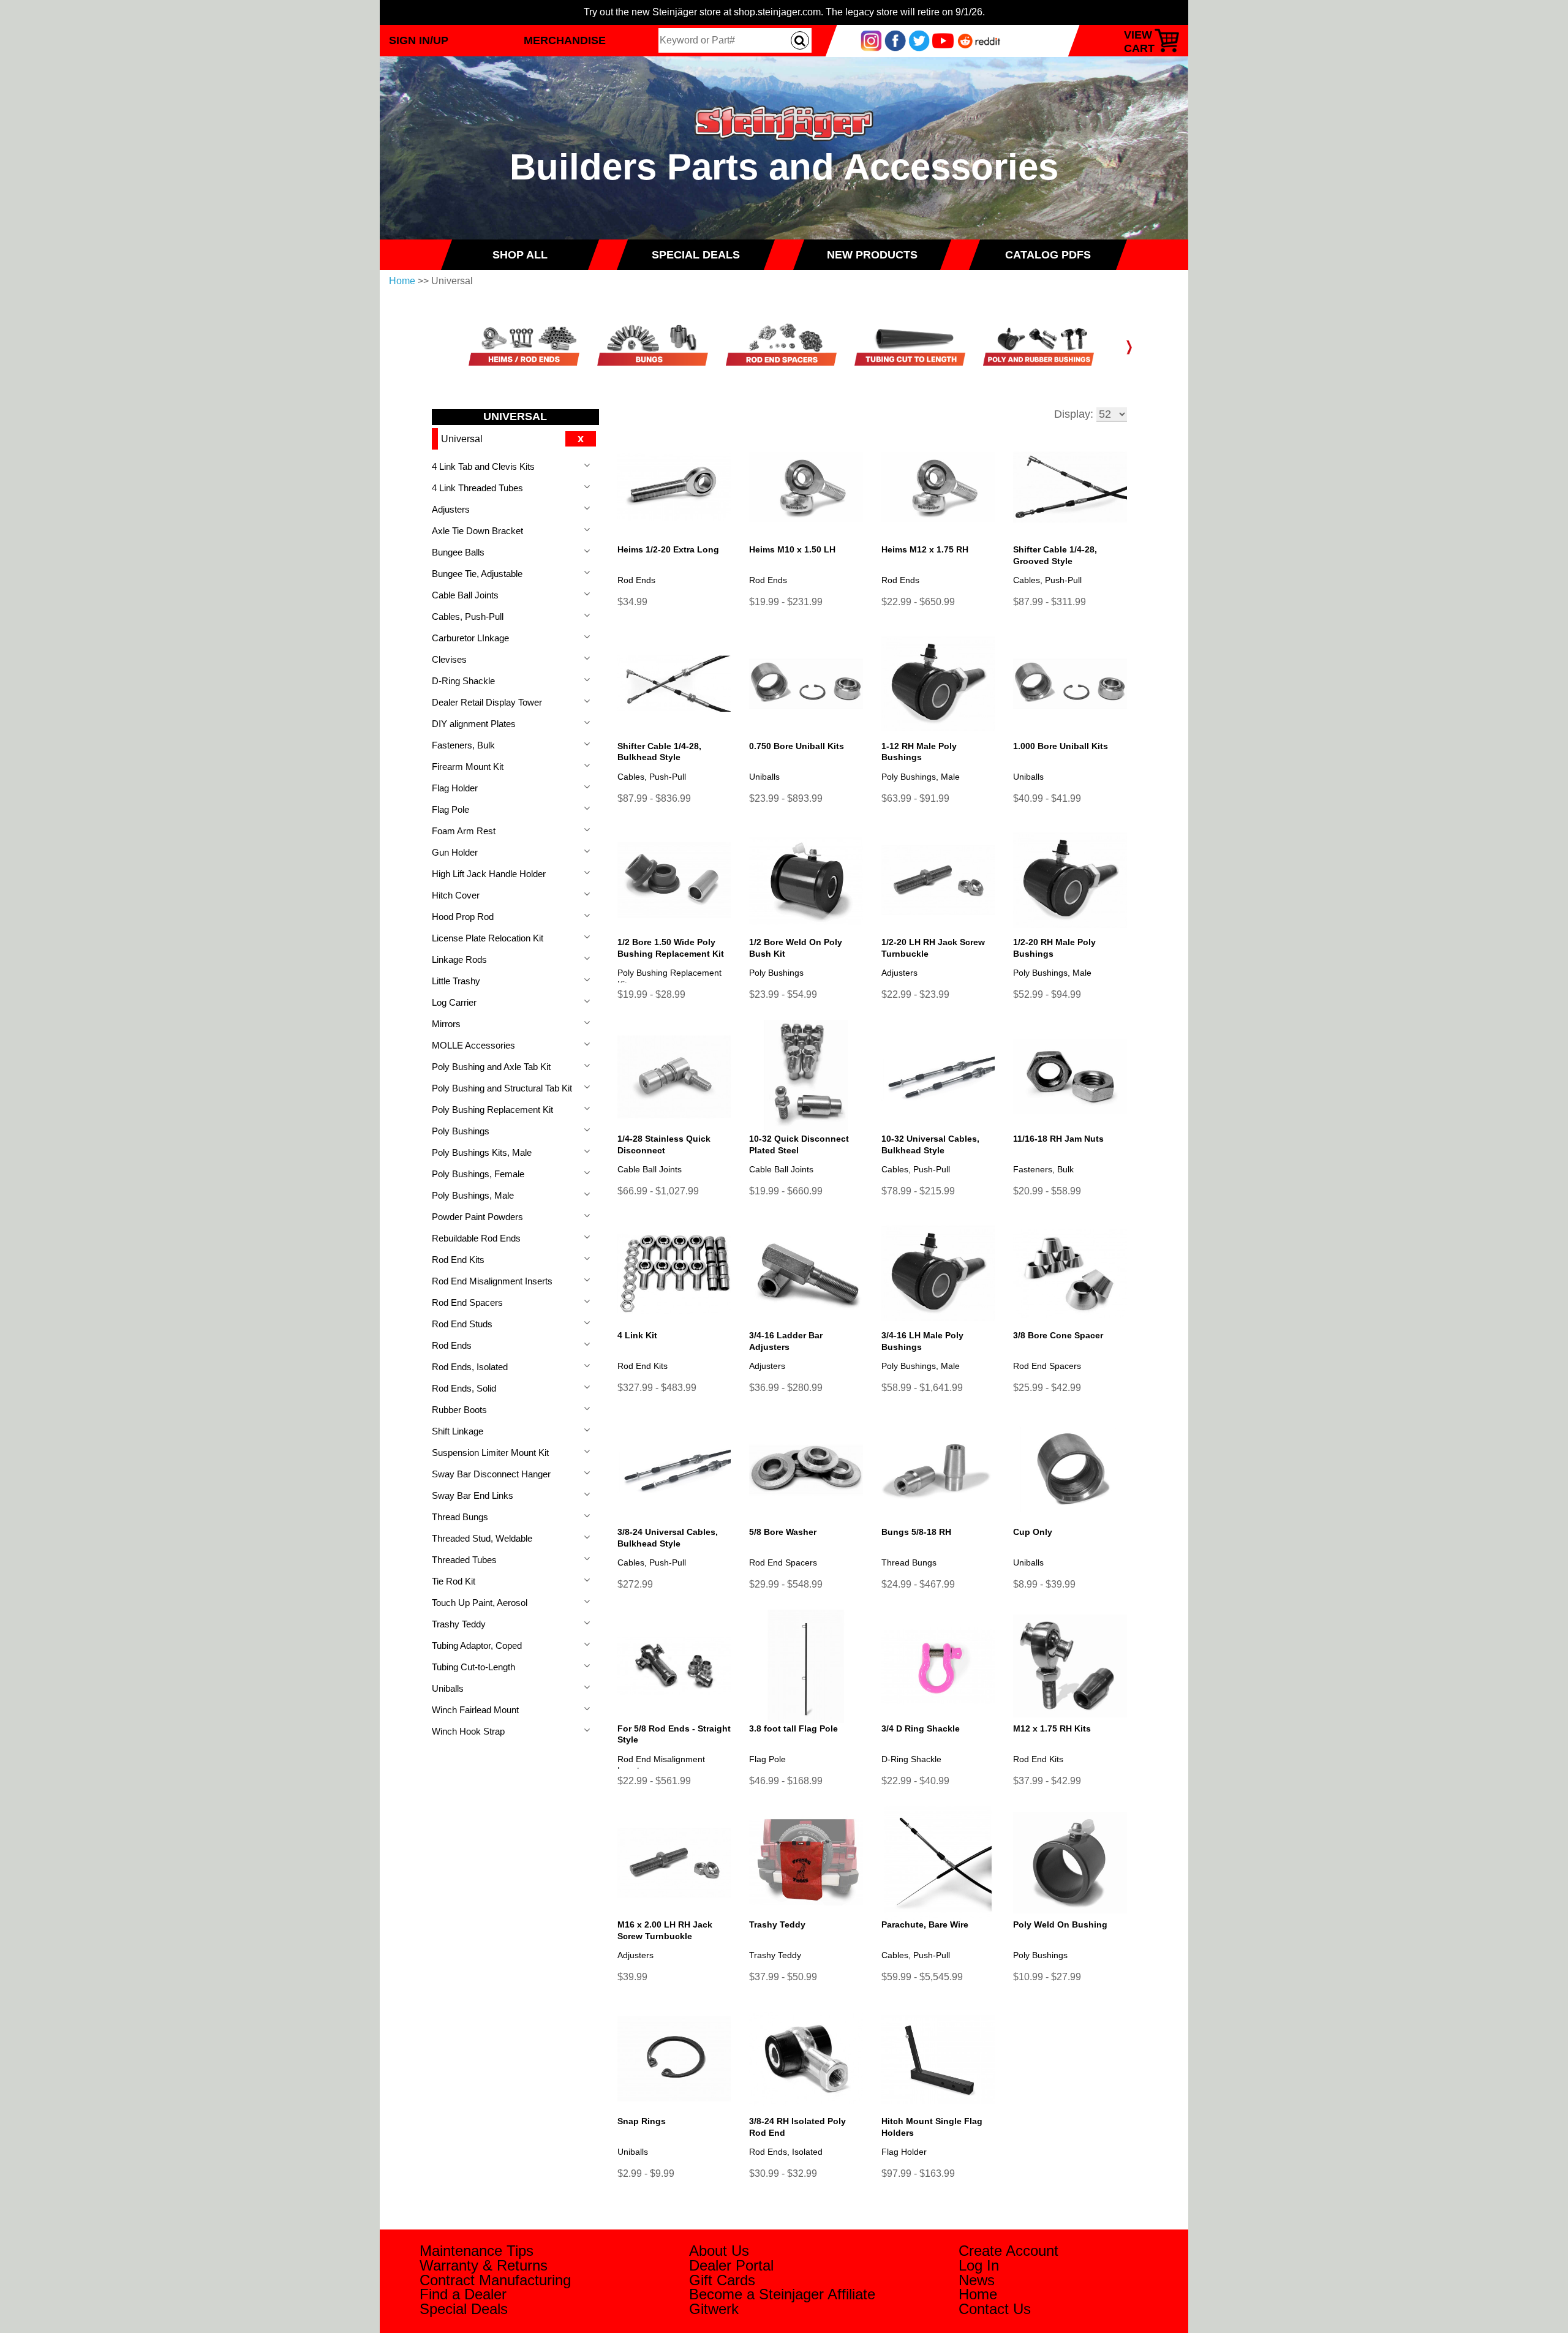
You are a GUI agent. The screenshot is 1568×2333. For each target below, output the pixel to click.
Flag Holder (455, 788)
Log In (979, 2265)
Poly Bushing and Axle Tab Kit (491, 1067)
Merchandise (565, 40)
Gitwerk (714, 2309)
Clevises (449, 659)
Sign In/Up (419, 40)
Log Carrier (454, 1002)
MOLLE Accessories (473, 1045)
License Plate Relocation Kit (488, 938)
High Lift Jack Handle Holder (489, 874)
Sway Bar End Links (473, 1495)
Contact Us (995, 2309)
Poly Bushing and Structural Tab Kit (502, 1088)
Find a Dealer (463, 2294)
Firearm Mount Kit (468, 767)
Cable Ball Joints (465, 595)
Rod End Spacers (467, 1302)
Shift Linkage (458, 1431)
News (977, 2280)
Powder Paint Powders (477, 1217)
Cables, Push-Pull (468, 616)
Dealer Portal (731, 2265)
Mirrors (446, 1024)
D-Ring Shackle (463, 681)
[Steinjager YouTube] (943, 40)
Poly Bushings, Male (473, 1195)
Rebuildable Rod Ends (476, 1238)
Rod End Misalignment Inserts (492, 1281)
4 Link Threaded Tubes (477, 488)
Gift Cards (722, 2280)
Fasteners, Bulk (463, 745)
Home (402, 281)
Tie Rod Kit (454, 1581)
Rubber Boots (459, 1410)
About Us (719, 2251)
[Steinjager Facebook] (895, 40)
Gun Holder (455, 852)
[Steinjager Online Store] (784, 100)
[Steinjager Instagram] (871, 40)
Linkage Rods (459, 959)
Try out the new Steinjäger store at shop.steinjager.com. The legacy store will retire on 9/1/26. (784, 12)
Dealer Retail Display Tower (487, 702)
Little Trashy (456, 981)
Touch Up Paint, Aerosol (480, 1603)
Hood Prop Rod (463, 917)
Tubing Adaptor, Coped (477, 1645)
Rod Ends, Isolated (470, 1367)
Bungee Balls (458, 552)
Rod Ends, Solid (464, 1388)
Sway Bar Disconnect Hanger (491, 1474)
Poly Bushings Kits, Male (482, 1152)
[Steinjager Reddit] (979, 40)
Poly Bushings (461, 1131)
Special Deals (464, 2309)
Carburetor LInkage (470, 638)
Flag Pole (450, 809)
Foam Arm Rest (464, 831)
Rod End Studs (462, 1324)
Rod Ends (452, 1345)
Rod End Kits (458, 1260)
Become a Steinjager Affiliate (782, 2294)
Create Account (1008, 2251)
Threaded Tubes (464, 1560)
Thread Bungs (460, 1517)
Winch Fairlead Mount (475, 1710)
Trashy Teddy (459, 1624)
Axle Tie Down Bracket (477, 531)
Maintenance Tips (477, 2251)
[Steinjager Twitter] (919, 40)
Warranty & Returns (484, 2265)
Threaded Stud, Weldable (482, 1538)
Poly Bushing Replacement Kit (492, 1110)
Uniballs (448, 1688)
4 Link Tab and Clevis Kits (483, 466)
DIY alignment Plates (474, 724)
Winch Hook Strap (468, 1731)
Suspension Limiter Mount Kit (490, 1453)
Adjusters (451, 509)
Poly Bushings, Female (478, 1174)
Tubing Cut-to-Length (473, 1667)
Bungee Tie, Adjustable (477, 574)
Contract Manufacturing (495, 2280)
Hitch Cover (456, 895)
